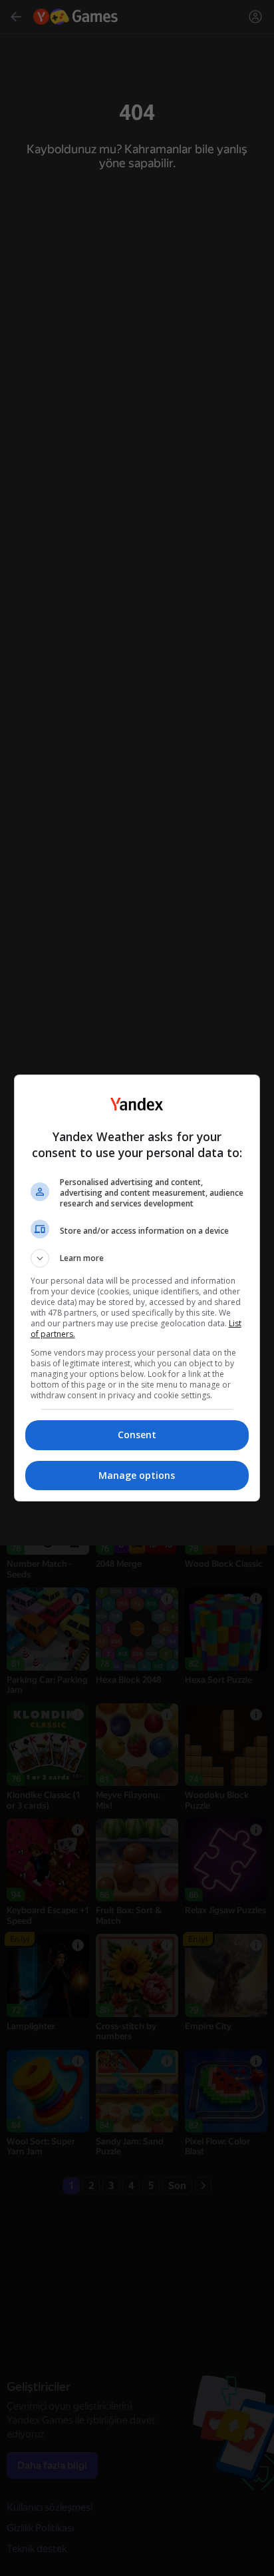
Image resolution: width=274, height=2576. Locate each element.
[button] (137, 1258)
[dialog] (137, 1288)
